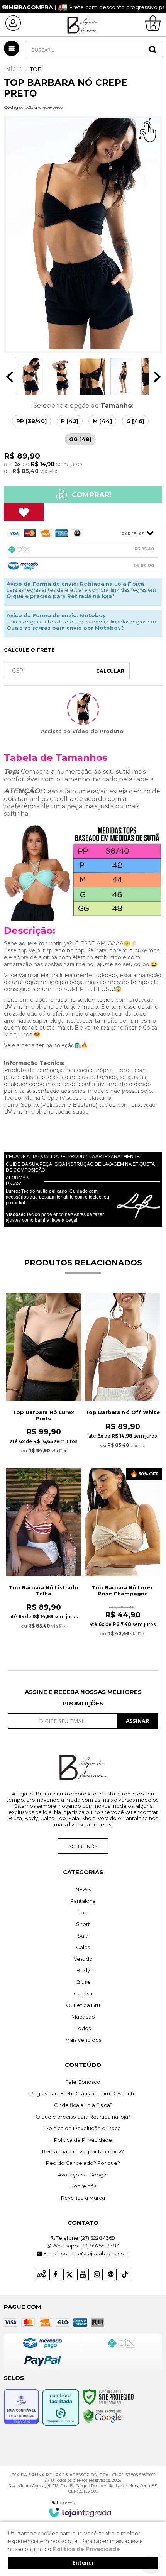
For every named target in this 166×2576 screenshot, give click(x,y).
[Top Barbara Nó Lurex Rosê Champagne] (123, 1557)
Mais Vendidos (83, 2040)
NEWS (83, 1889)
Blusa (83, 1982)
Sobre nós (83, 1846)
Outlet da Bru (83, 2005)
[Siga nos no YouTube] (83, 2275)
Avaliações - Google (83, 2175)
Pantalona (83, 1901)
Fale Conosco (83, 2082)
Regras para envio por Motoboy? (83, 2151)
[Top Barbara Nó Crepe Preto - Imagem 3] (92, 377)
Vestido (83, 1959)
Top (36, 69)
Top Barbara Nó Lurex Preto (43, 1415)
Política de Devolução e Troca (83, 2128)
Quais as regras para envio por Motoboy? (65, 628)
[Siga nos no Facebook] (55, 2275)
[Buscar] (153, 49)
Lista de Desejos (24, 512)
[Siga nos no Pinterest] (111, 2275)
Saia (83, 1936)
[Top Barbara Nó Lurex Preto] (43, 1378)
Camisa (83, 1993)
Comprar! (91, 495)
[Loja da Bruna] (83, 25)
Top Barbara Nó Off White (123, 1412)
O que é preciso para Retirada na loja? (61, 596)
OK (110, 671)
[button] (83, 709)
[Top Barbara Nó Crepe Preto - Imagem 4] (123, 377)
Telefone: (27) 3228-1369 (85, 2238)
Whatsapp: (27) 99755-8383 (85, 2246)
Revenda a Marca (83, 2198)
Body (83, 1970)
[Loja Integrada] (80, 2508)
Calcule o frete (29, 650)
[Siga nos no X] (69, 2275)
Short (83, 1924)
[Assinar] (138, 1721)
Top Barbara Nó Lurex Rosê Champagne (123, 1590)
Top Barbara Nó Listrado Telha (44, 1590)
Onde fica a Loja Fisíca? (83, 2105)
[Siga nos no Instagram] (97, 2275)
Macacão (83, 2017)
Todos (83, 2028)
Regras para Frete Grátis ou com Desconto (83, 2093)
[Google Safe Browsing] (102, 2416)
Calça (83, 1947)
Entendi (83, 2563)
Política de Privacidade (83, 2140)
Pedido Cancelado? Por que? (83, 2163)
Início (13, 69)
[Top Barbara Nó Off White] (123, 1375)
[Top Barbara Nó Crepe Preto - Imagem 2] (61, 377)
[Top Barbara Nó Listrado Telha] (43, 1553)
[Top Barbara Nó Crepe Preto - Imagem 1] (30, 377)
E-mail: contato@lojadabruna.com (86, 2253)
